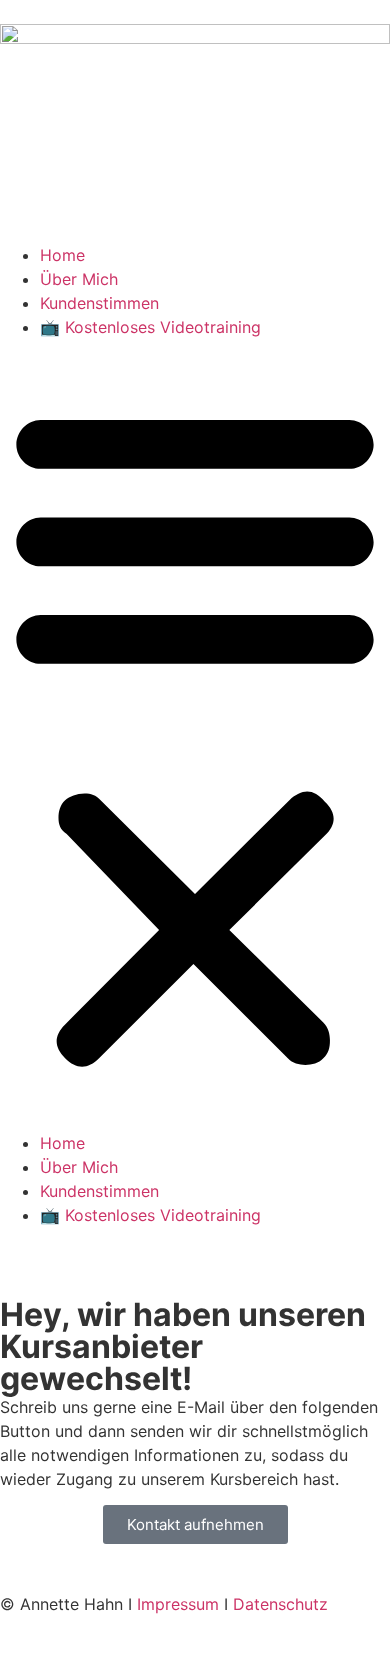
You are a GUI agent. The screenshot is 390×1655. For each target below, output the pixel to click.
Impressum (178, 1604)
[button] (195, 735)
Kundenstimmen (99, 303)
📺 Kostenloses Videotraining (150, 327)
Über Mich (79, 279)
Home (62, 255)
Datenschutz (280, 1604)
